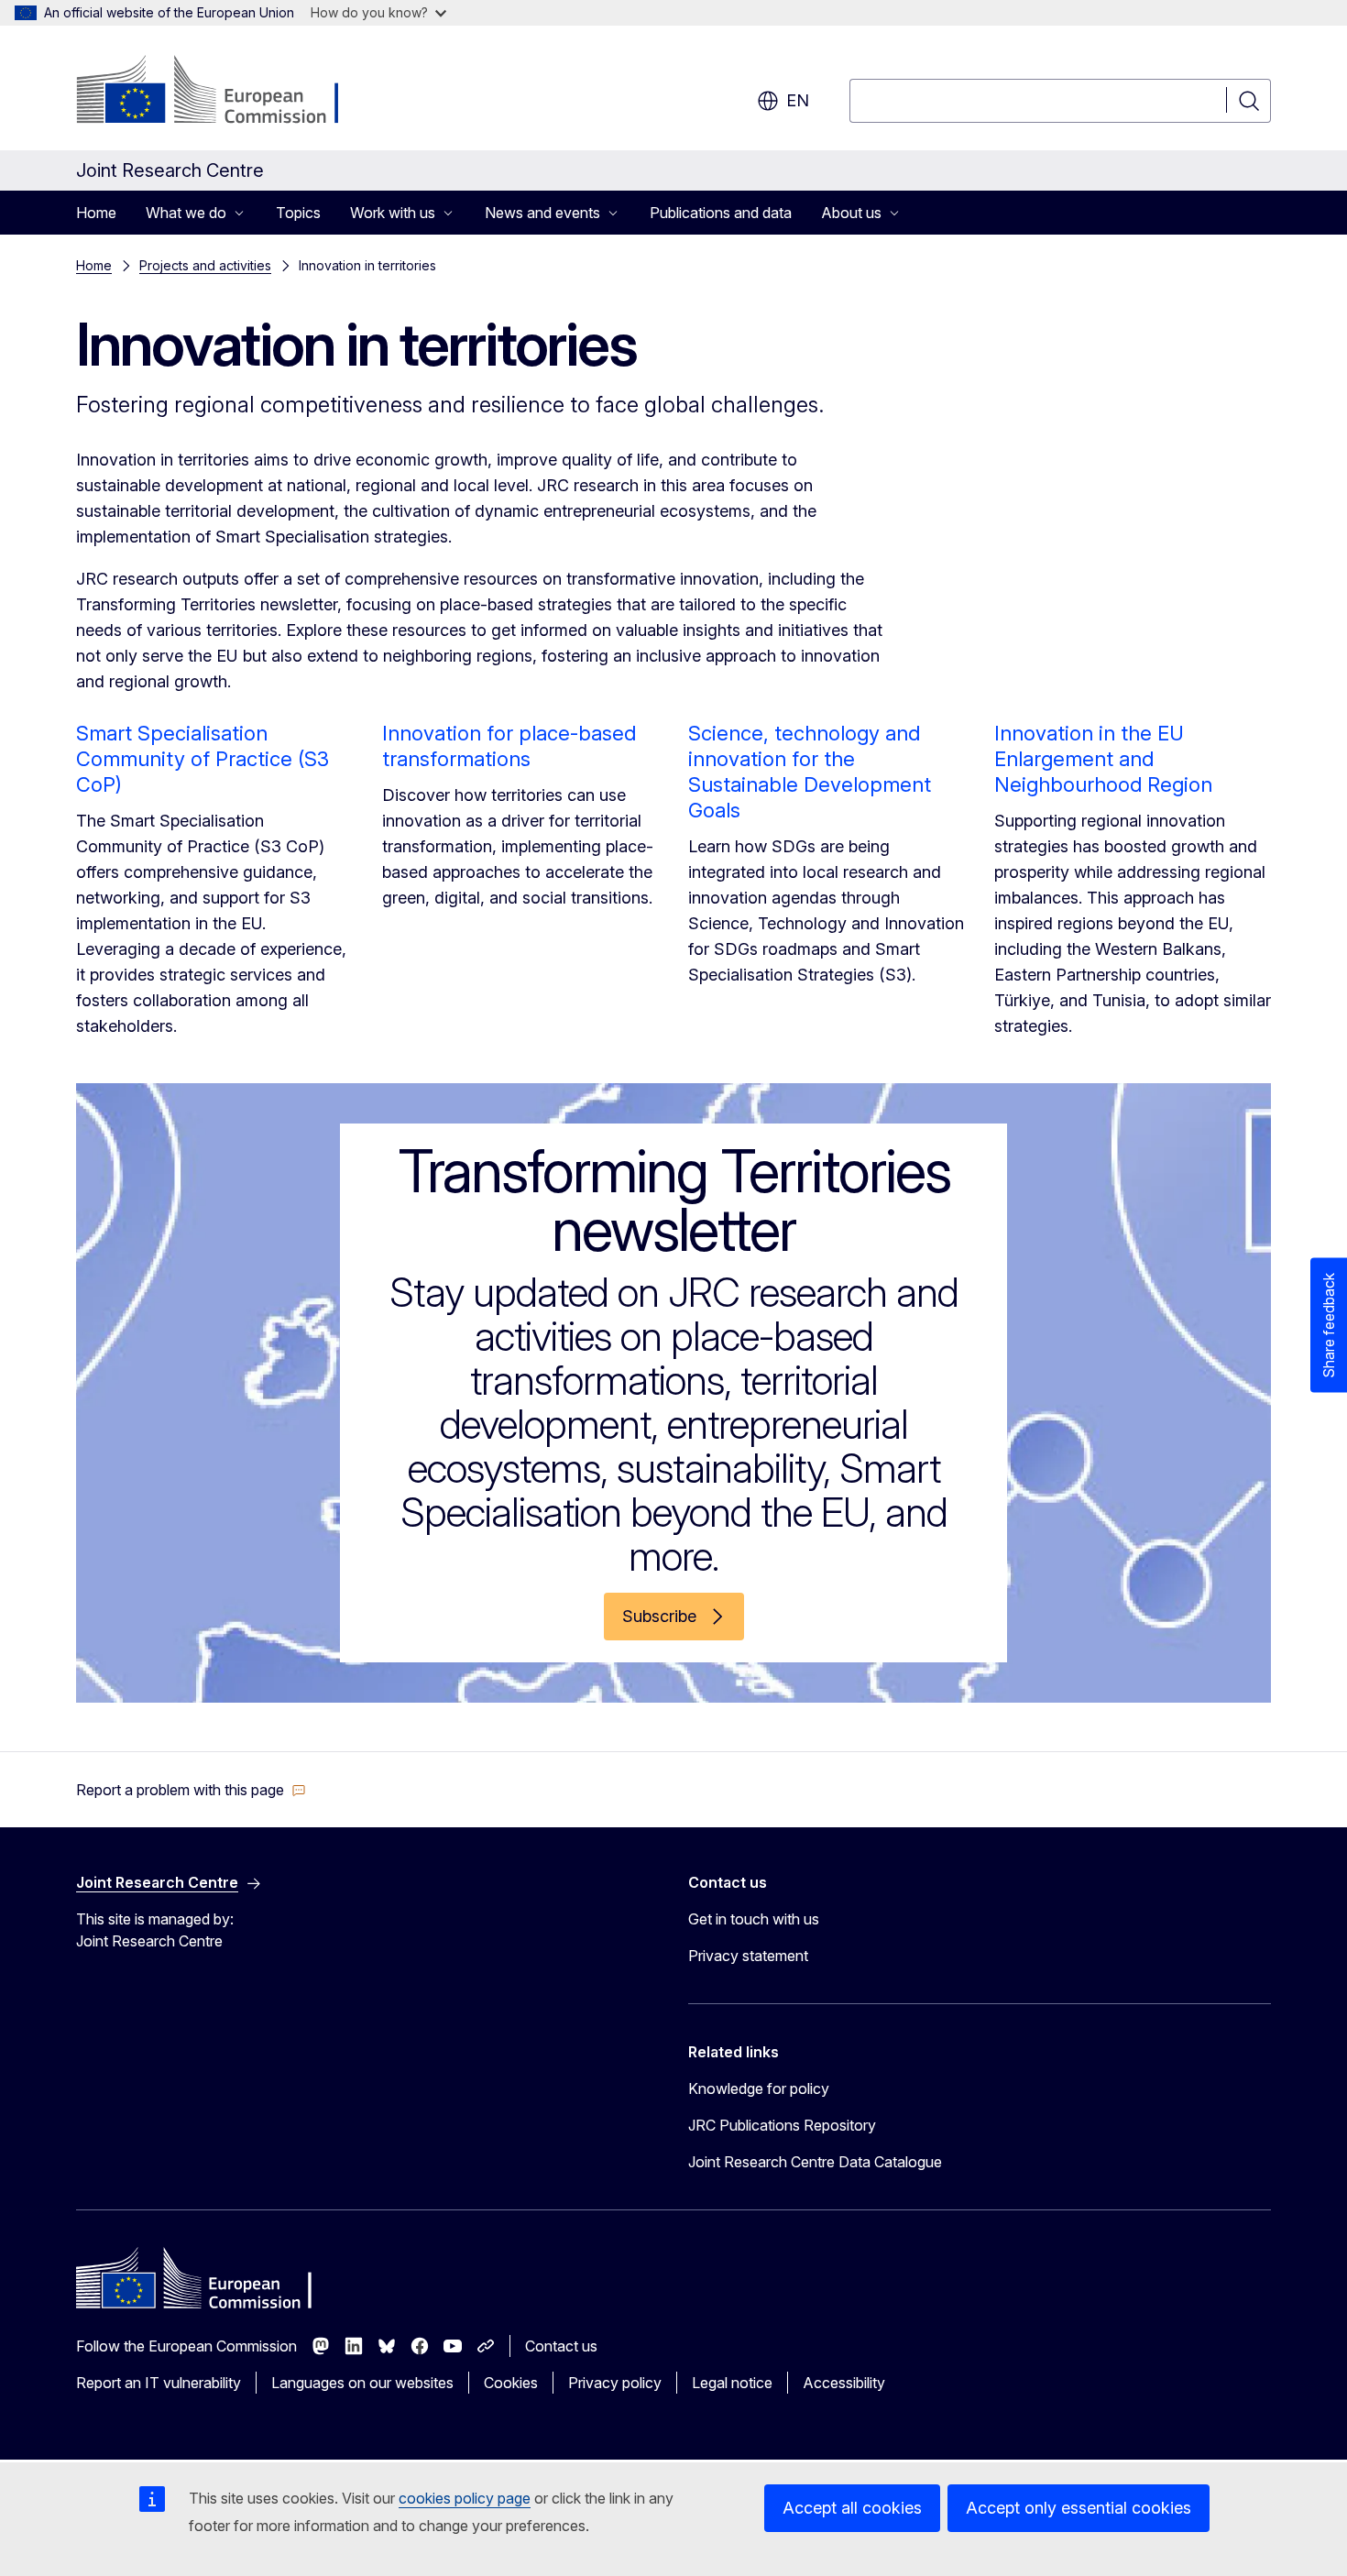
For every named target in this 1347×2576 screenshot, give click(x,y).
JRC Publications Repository (782, 2125)
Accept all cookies (852, 2508)
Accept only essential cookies (1079, 2508)
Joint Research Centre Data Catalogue (815, 2162)
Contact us (561, 2346)
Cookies (511, 2383)
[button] (191, 1790)
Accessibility (844, 2383)
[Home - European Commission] (224, 92)
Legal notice (732, 2383)
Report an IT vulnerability (159, 2383)
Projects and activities (205, 265)
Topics (298, 213)
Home (96, 213)
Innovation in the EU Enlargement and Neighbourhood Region (1103, 759)
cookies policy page (465, 2498)
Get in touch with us (754, 1919)
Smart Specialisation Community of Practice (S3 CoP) (203, 759)
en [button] (798, 100)
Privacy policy (615, 2383)
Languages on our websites (362, 2383)
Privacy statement (748, 1956)
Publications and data (721, 213)
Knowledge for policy (759, 2088)
